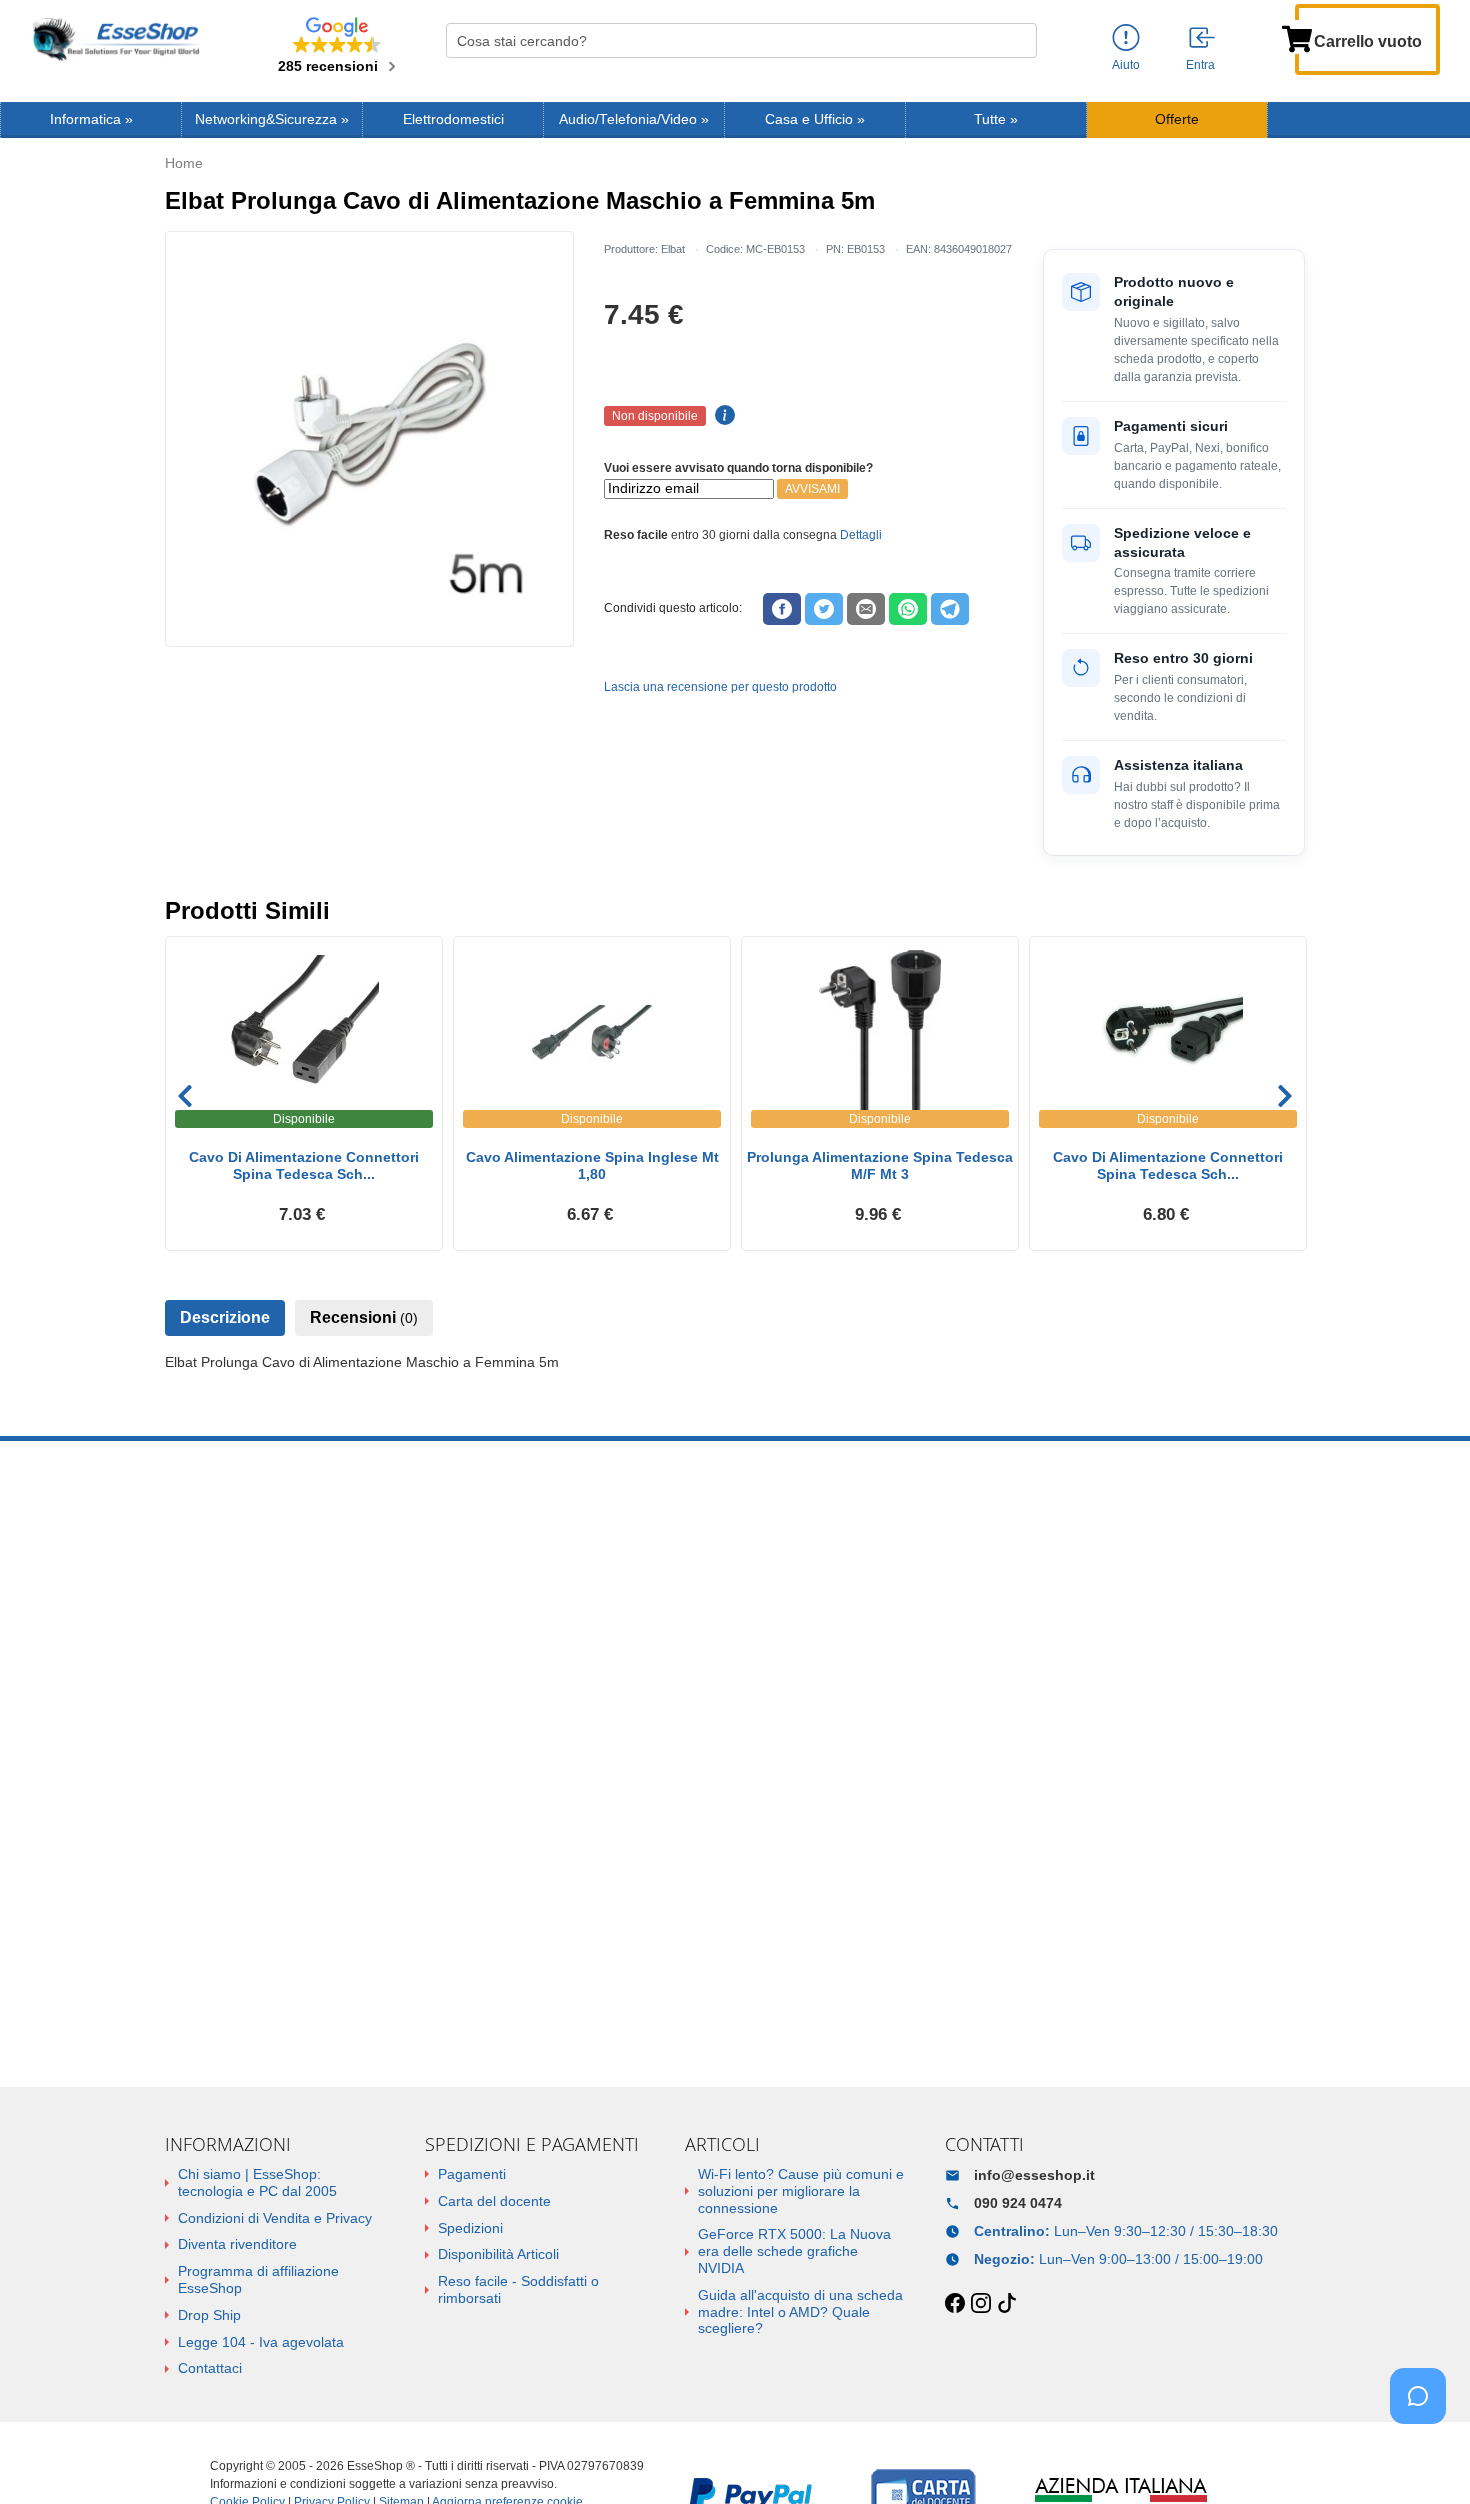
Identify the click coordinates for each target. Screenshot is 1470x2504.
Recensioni (364, 1317)
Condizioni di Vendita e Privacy (275, 2218)
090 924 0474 (1018, 2203)
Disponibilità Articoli (498, 2254)
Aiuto (1126, 65)
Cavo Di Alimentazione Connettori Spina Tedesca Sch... (304, 1165)
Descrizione (225, 1317)
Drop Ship (209, 2315)
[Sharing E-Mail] (866, 609)
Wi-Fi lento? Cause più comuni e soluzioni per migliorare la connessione (801, 2191)
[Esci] (1203, 39)
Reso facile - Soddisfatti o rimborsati (518, 2289)
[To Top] (1424, 2457)
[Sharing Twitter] (824, 609)
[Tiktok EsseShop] (1007, 2304)
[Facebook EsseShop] (955, 2304)
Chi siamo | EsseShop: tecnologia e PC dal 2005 (257, 2182)
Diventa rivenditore (237, 2244)
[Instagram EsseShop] (981, 2304)
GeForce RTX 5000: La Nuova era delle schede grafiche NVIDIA (794, 2251)
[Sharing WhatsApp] (908, 609)
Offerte (1177, 119)
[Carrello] (1297, 37)
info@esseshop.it (1034, 2175)
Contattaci (210, 2368)
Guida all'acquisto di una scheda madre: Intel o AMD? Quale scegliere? (800, 2312)
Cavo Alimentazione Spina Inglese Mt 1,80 (592, 1165)
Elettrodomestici (453, 119)
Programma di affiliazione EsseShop (258, 2279)
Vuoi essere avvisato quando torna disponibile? (738, 468)
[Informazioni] (1126, 38)
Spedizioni (470, 2228)
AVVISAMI (812, 489)
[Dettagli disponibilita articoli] (722, 416)
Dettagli (861, 535)
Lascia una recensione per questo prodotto (720, 687)
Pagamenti (472, 2174)
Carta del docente (494, 2201)
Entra (1200, 65)
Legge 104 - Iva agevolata (261, 2342)
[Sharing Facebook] (782, 609)
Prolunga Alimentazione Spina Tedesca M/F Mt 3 (880, 1165)
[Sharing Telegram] (950, 609)
